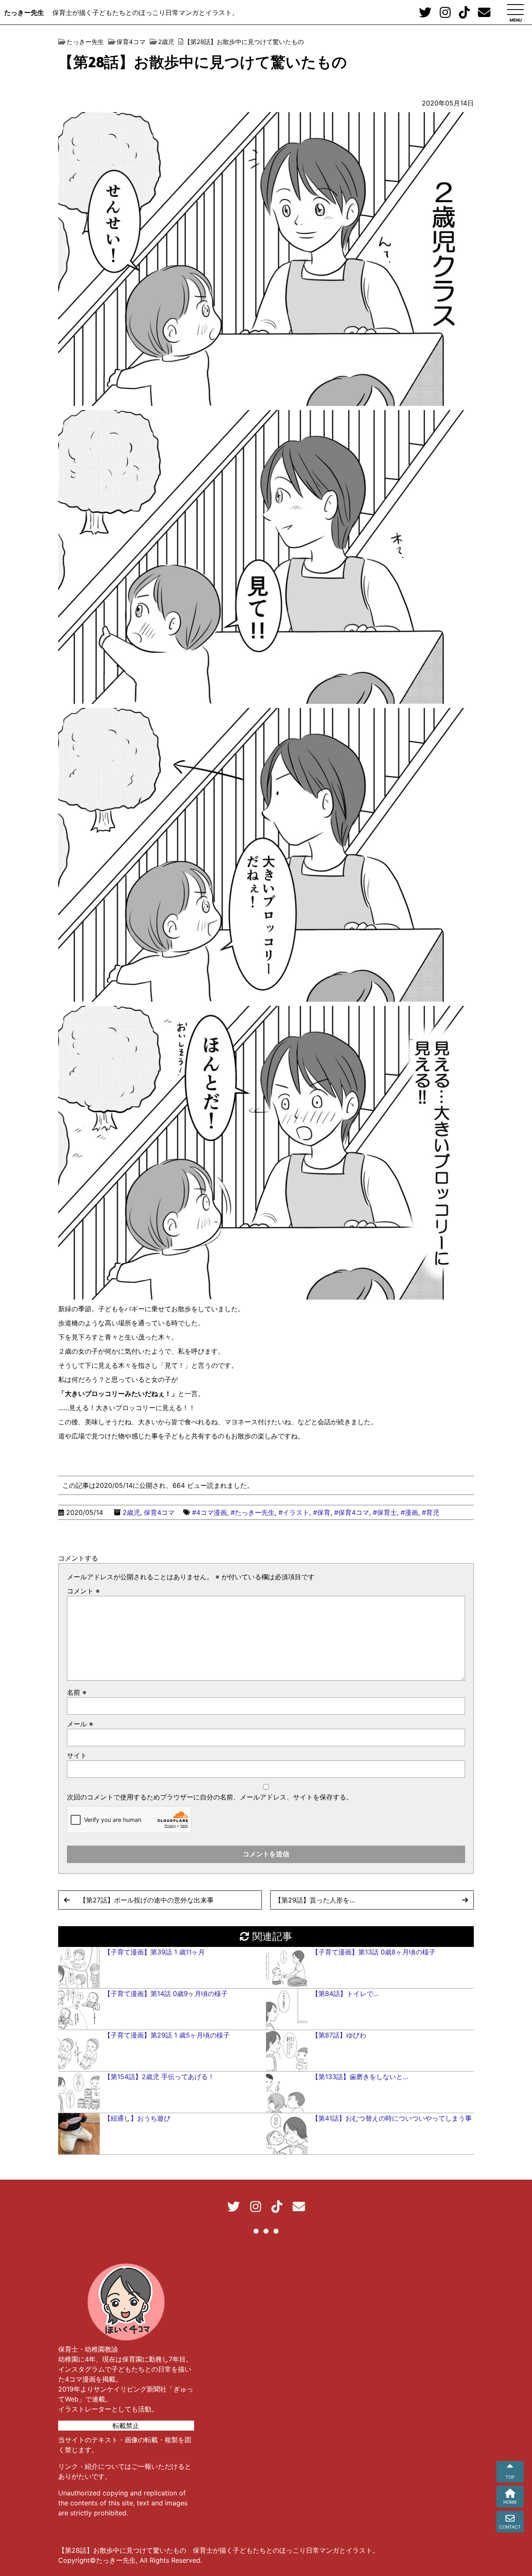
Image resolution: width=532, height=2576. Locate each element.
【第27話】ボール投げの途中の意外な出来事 (147, 1900)
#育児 (431, 1512)
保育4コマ (159, 1512)
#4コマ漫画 (209, 1512)
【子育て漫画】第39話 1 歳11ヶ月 (154, 1952)
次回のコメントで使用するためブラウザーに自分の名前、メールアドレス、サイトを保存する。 (210, 1797)
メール (80, 1724)
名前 (77, 1692)
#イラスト (294, 1512)
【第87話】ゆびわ (339, 2035)
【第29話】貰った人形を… (315, 1900)
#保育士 (385, 1512)
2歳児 (131, 1512)
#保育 (322, 1512)
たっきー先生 (24, 12)
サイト (77, 1755)
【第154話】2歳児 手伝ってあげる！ (159, 2077)
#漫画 (409, 1512)
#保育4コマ (352, 1512)
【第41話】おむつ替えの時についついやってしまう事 (392, 2118)
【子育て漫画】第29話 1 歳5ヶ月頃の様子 (167, 2035)
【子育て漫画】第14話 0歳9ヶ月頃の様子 (166, 1993)
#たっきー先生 (253, 1512)
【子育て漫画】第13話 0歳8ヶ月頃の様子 (374, 1952)
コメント (83, 1591)
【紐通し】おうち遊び (137, 2118)
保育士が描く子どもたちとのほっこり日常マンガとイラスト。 (145, 12)
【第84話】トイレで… (345, 1993)
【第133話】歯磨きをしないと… (360, 2077)
